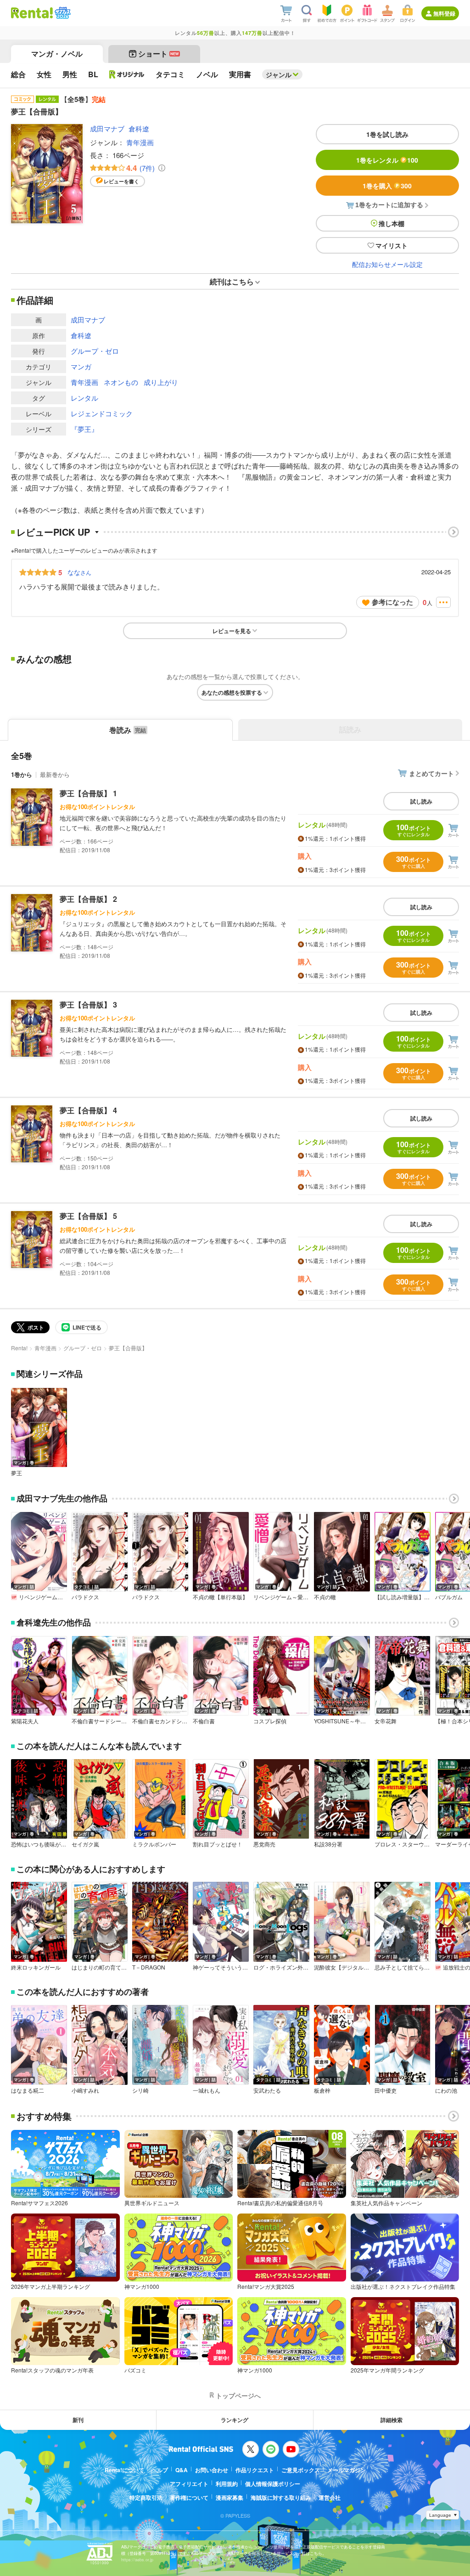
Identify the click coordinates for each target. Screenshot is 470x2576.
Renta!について (124, 2470)
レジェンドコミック (102, 413)
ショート (159, 54)
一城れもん (207, 2090)
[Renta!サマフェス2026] (62, 13)
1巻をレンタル (387, 160)
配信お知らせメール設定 (387, 264)
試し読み (421, 801)
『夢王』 (84, 429)
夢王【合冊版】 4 (88, 1110)
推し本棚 (392, 223)
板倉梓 (322, 2090)
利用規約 (227, 2484)
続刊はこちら (232, 281)
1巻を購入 (387, 186)
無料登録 (444, 13)
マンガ (81, 366)
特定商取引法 (146, 2497)
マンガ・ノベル (57, 54)
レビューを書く (121, 181)
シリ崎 (140, 2090)
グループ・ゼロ (95, 351)
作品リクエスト (255, 2470)
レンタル (84, 398)
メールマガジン (347, 2470)
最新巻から (55, 774)
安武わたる (267, 2090)
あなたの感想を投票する (232, 692)
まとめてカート (431, 773)
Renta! (19, 1348)
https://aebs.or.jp (137, 2560)
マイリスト (392, 245)
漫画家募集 (229, 2497)
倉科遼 (139, 128)
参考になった (392, 602)
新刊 (78, 2420)
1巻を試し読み (387, 134)
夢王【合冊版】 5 (88, 1216)
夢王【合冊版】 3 (88, 1005)
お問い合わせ (212, 2470)
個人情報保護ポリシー (273, 2484)
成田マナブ (107, 128)
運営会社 (330, 2497)
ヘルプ (160, 2470)
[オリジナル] (127, 74)
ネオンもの (121, 382)
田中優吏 (386, 2090)
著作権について (189, 2497)
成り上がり (161, 382)
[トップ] (32, 13)
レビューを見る (232, 631)
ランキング (235, 2420)
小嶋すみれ (85, 2090)
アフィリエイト (189, 2484)
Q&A (182, 2470)
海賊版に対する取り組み (281, 2497)
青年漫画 (140, 142)
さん (79, 572)
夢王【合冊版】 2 (88, 899)
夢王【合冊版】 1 (88, 793)
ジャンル (279, 74)
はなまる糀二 (28, 2090)
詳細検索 (392, 2420)
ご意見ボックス (301, 2470)
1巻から (22, 774)
